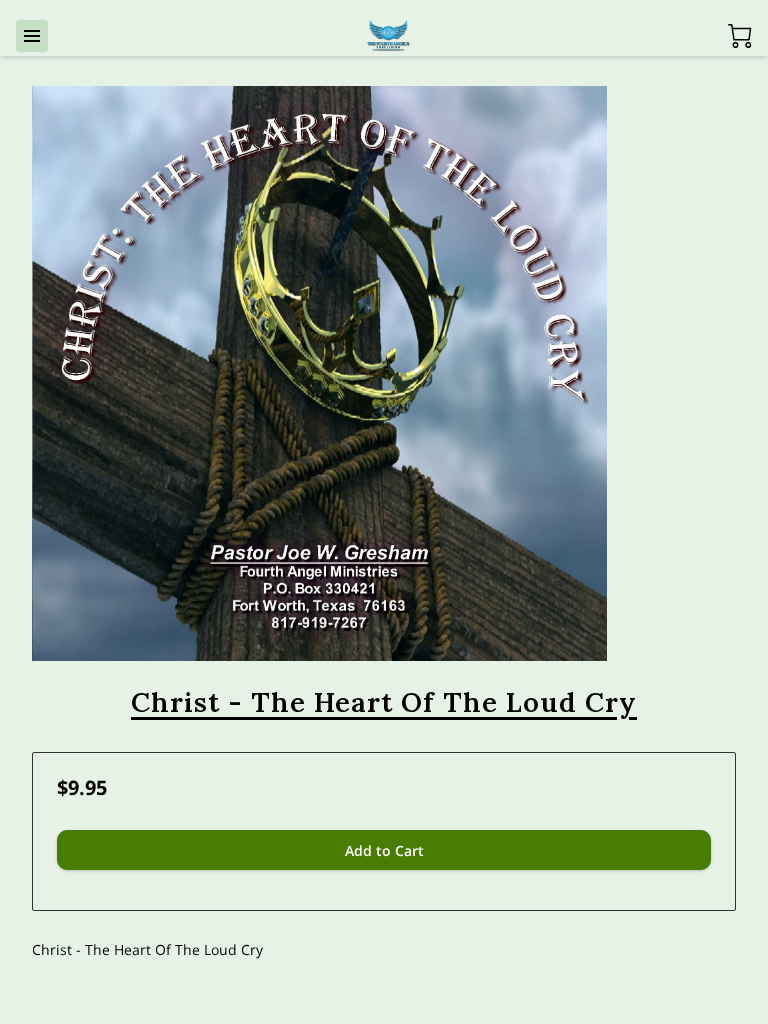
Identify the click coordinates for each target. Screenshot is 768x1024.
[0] (740, 36)
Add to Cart (384, 850)
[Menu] (32, 36)
